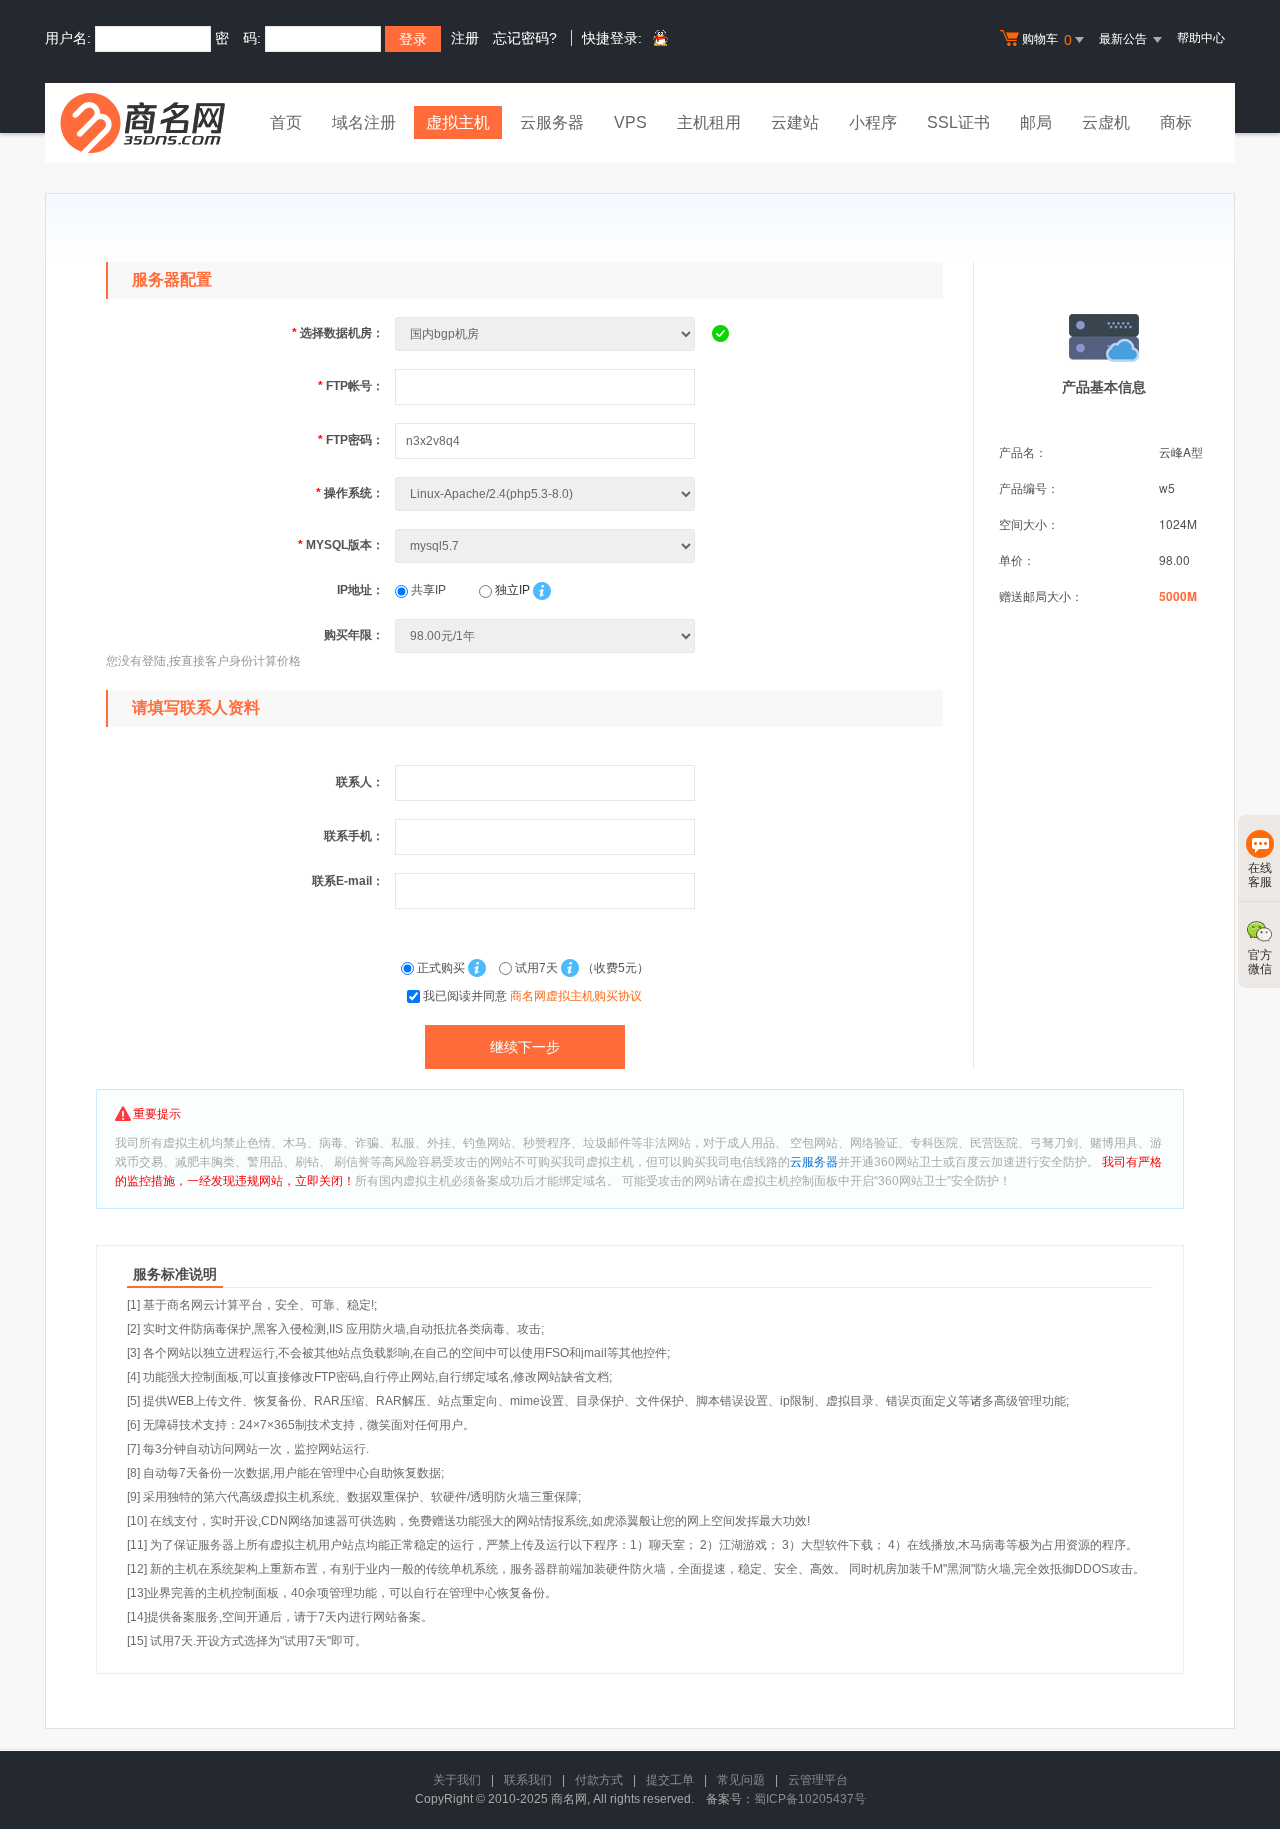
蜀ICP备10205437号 (810, 1799)
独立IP (511, 590)
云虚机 (1106, 122)
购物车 (1047, 40)
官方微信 (1260, 962)
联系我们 (528, 1780)
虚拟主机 (458, 122)
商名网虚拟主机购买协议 (576, 996)
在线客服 (1260, 875)
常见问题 (741, 1780)
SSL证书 (958, 122)
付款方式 (599, 1780)
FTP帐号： (351, 386)
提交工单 (670, 1780)
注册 (465, 38)
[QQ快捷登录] (659, 39)
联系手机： (354, 836)
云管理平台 (818, 1780)
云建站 (795, 122)
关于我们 (457, 1780)
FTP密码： (351, 440)
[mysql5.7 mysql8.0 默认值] (547, 545)
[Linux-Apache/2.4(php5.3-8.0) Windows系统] (547, 493)
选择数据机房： (338, 333)
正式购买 (441, 968)
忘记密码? (525, 38)
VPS (630, 122)
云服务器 (552, 122)
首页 (286, 122)
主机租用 (709, 122)
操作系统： (350, 493)
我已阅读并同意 (532, 996)
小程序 (873, 122)
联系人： (360, 782)
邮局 (1036, 122)
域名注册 (364, 122)
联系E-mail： (348, 881)
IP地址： (360, 590)
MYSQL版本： (341, 545)
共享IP (427, 590)
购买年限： (354, 635)
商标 (1176, 122)
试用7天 (536, 968)
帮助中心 (1201, 38)
